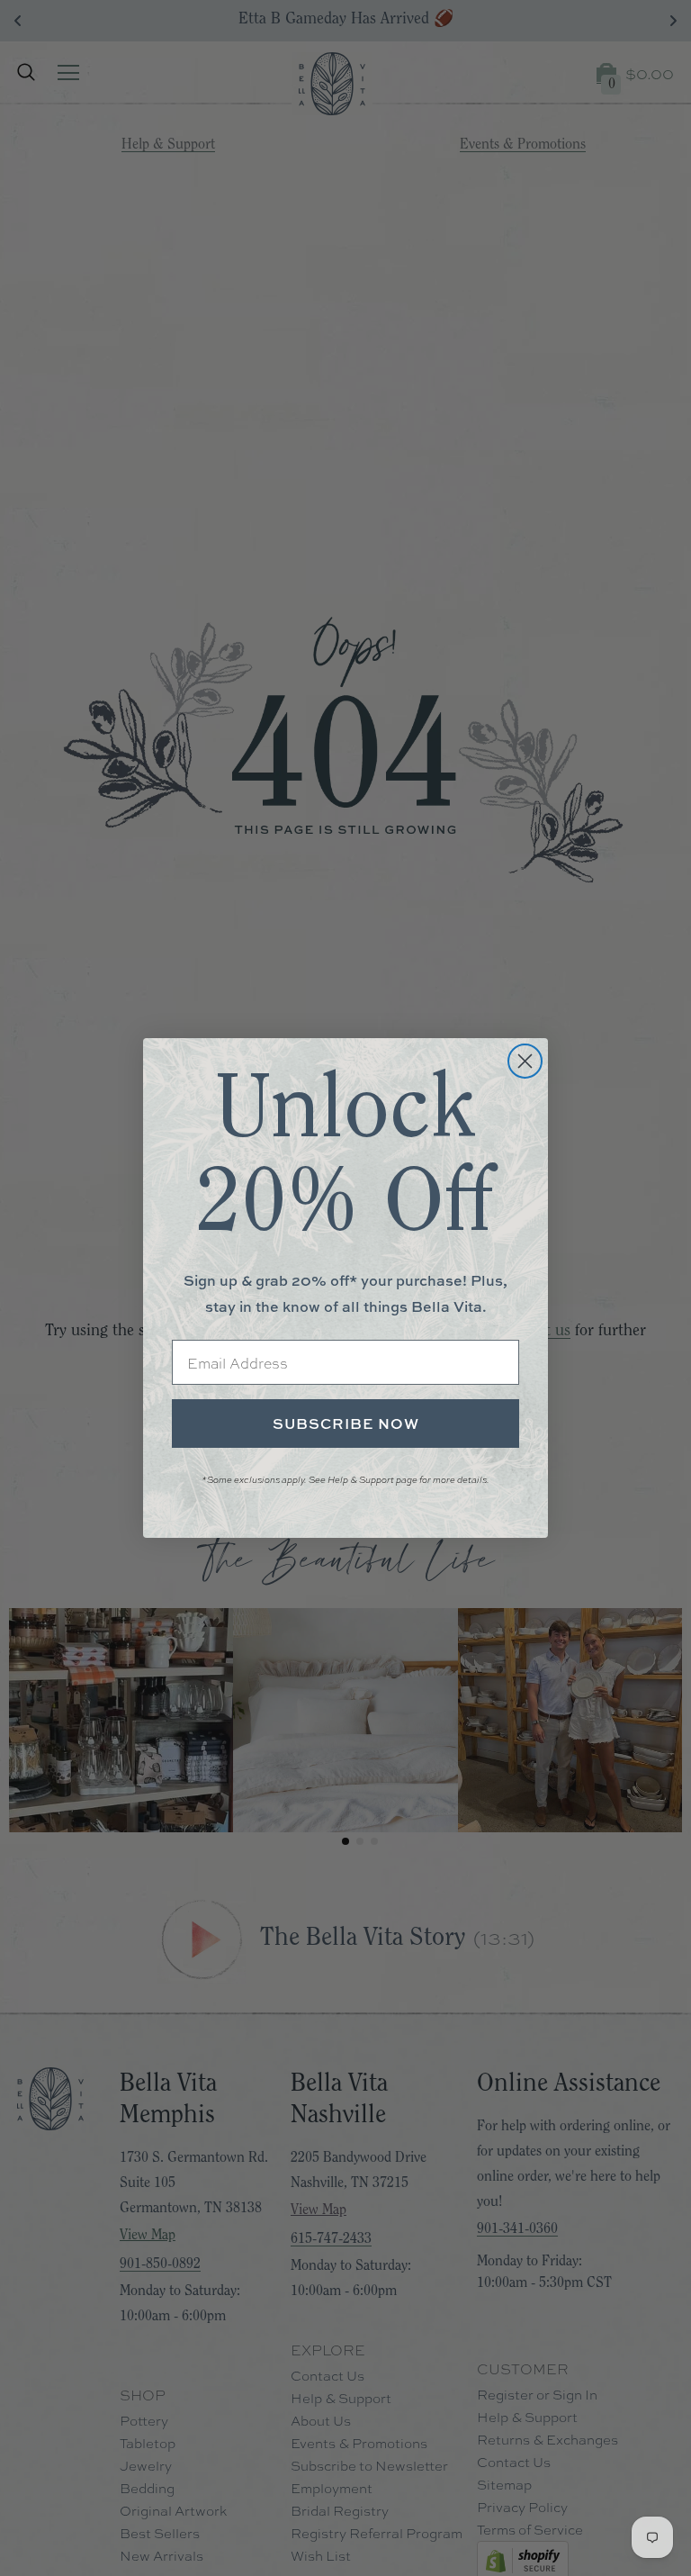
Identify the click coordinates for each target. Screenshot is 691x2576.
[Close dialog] (525, 1061)
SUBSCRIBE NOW (346, 1424)
